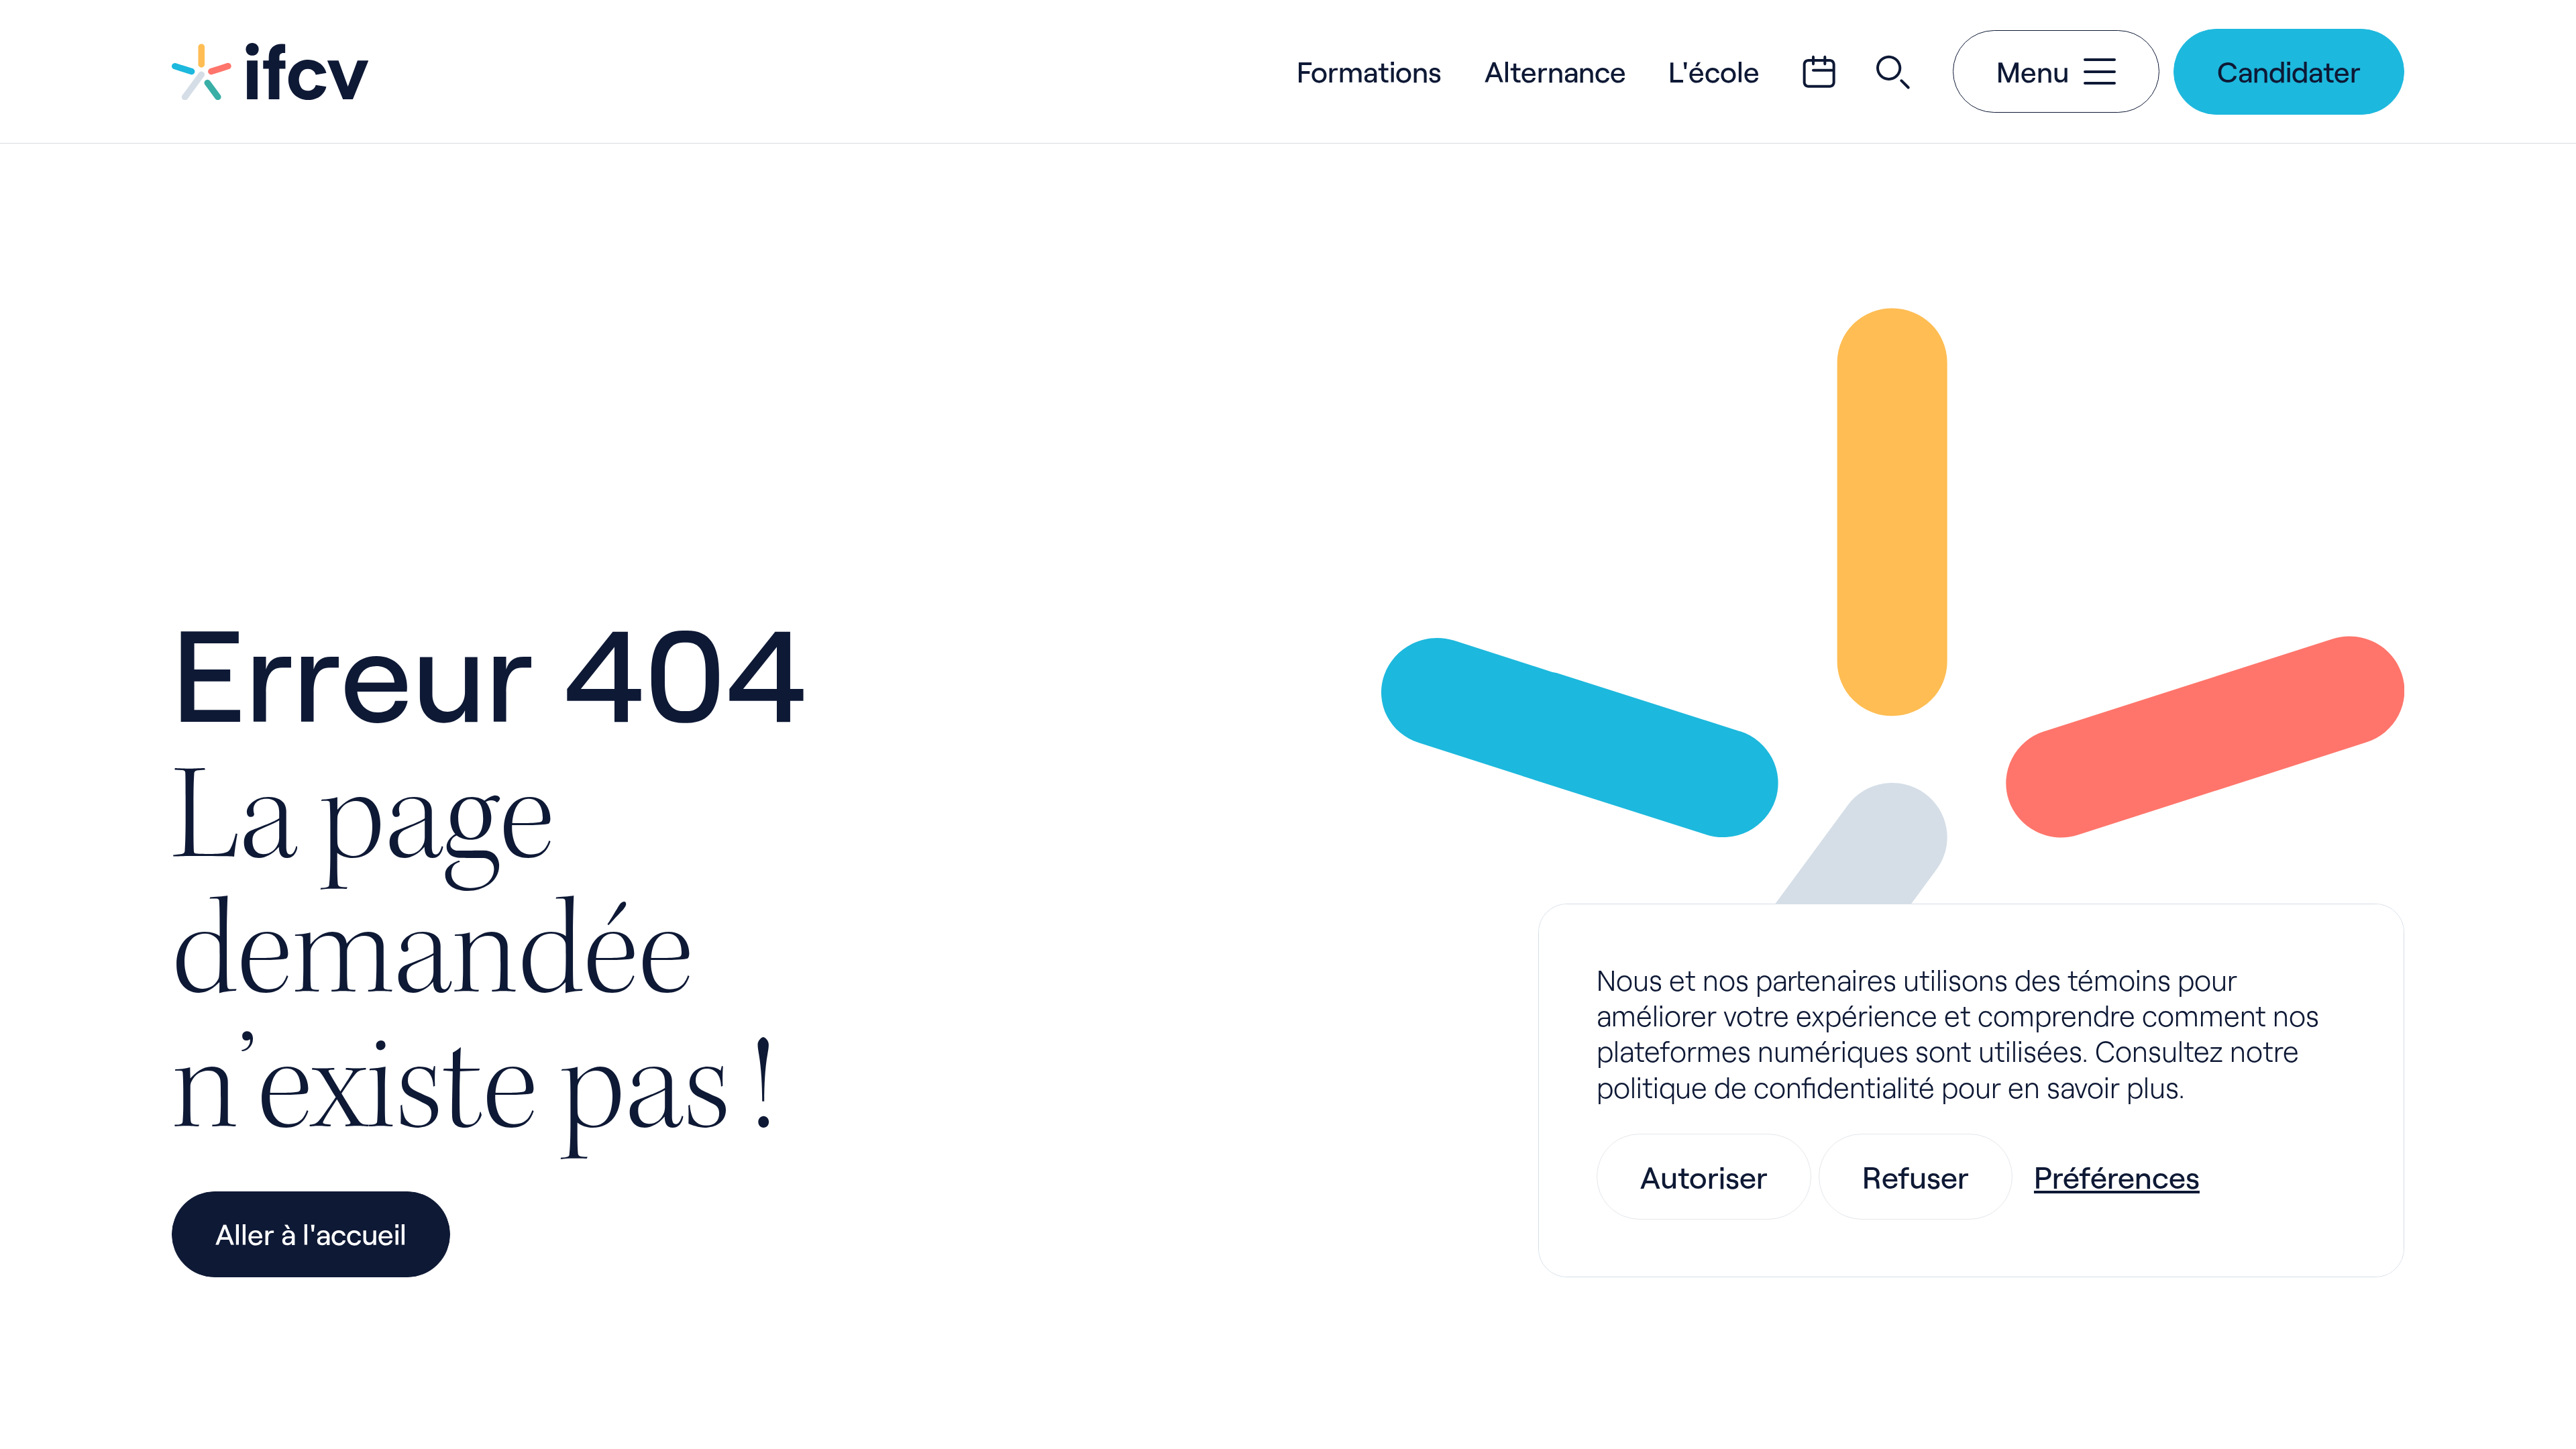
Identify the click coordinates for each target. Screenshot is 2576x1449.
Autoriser (1704, 1177)
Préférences (2117, 1177)
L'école (1714, 71)
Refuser (1916, 1177)
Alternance (1555, 71)
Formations (1369, 71)
